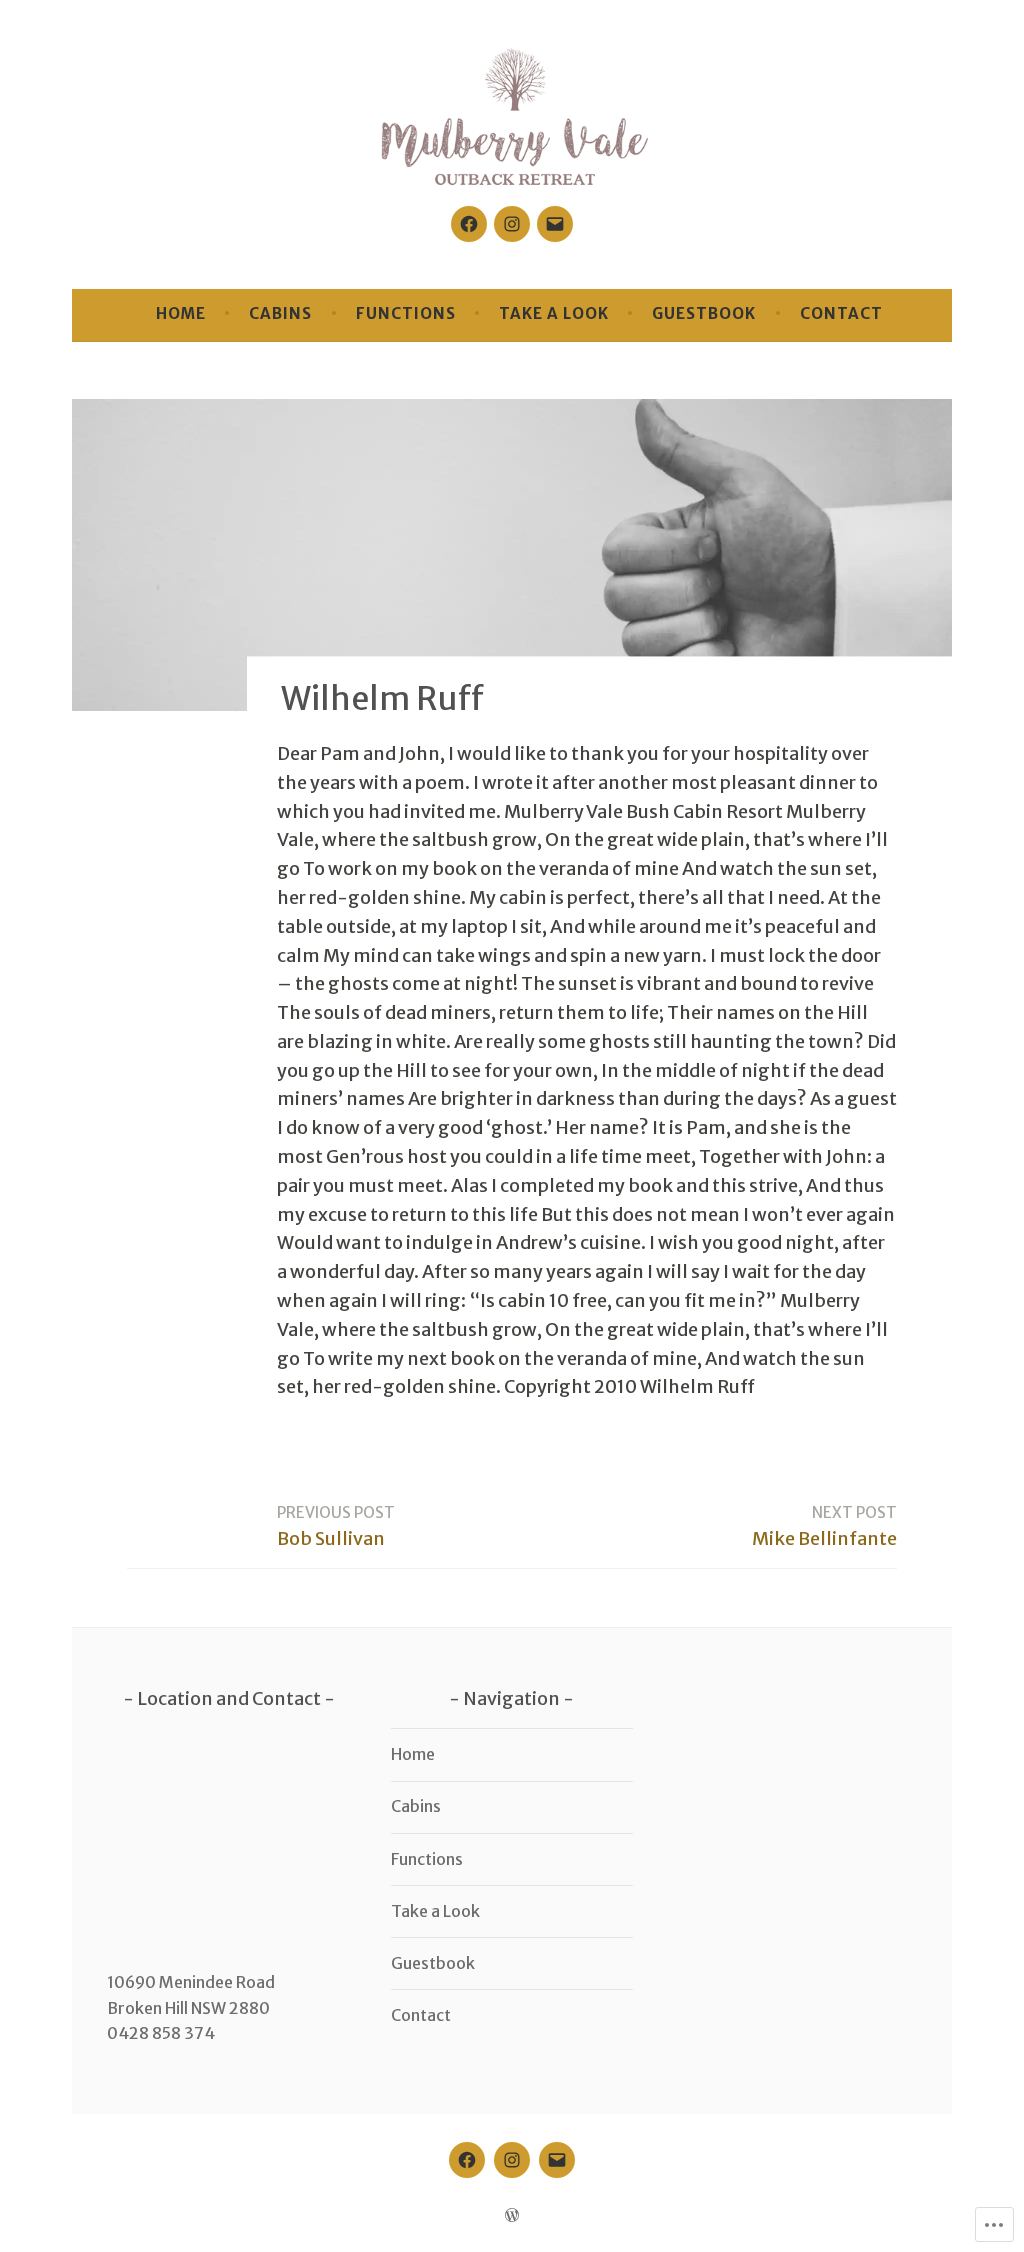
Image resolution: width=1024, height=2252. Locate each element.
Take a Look (554, 313)
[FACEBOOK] (467, 2160)
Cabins (280, 313)
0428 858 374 (161, 2033)
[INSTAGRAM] (512, 2160)
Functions (406, 313)
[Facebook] (469, 224)
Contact (841, 313)
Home (181, 313)
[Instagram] (512, 224)
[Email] (555, 224)
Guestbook (704, 313)
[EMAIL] (557, 2160)
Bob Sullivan (336, 1526)
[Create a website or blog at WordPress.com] (512, 2215)
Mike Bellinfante (824, 1526)
